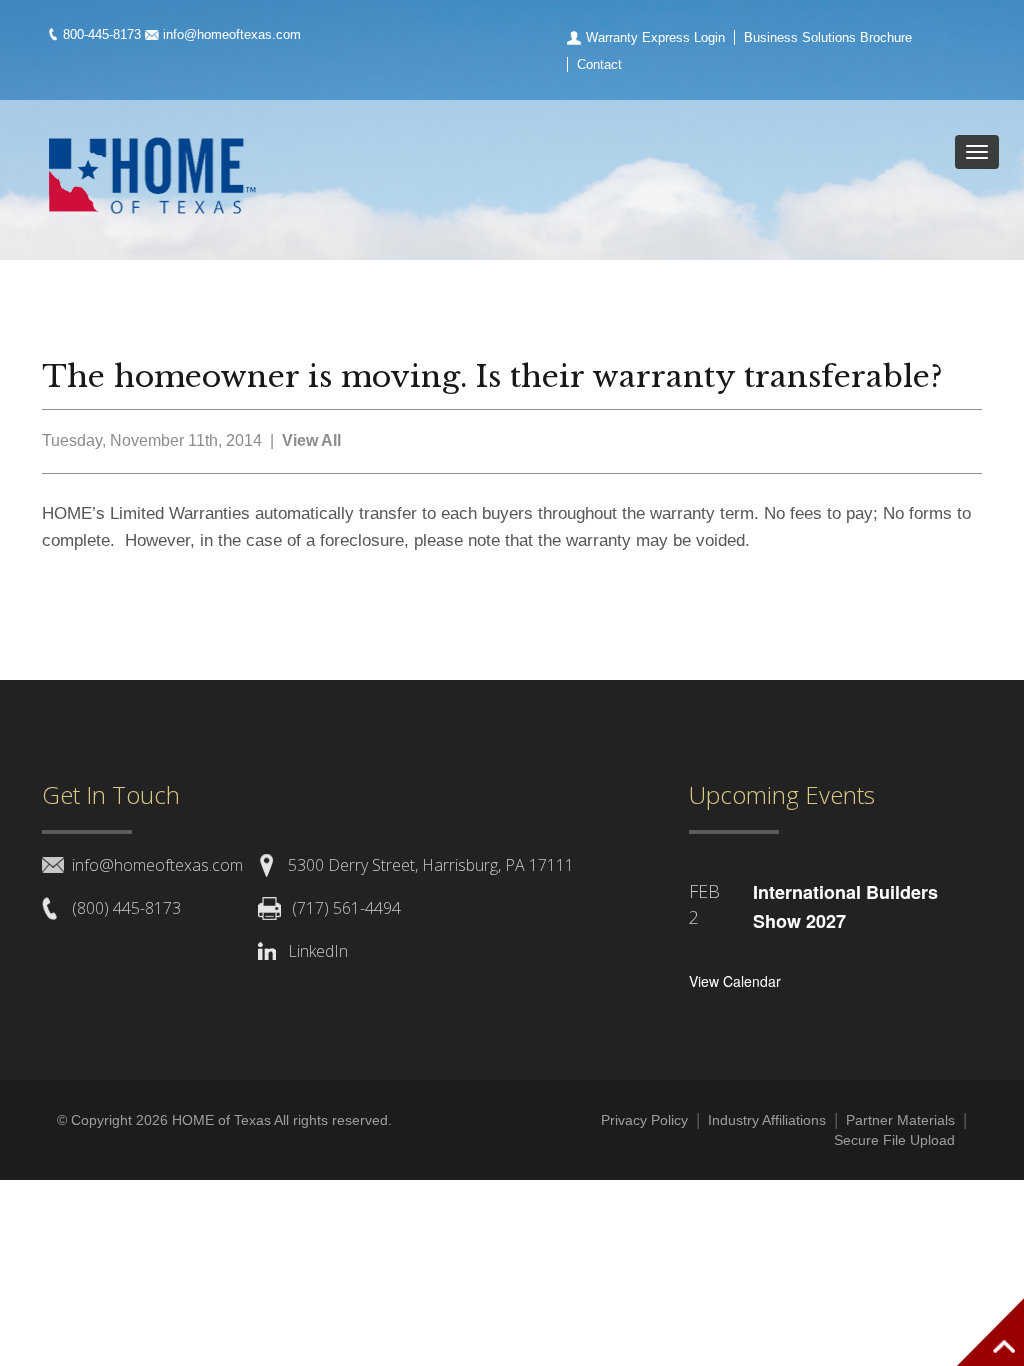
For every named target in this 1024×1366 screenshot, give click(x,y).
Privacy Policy (644, 1120)
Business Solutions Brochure (828, 37)
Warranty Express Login (655, 37)
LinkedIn (318, 951)
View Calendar (735, 981)
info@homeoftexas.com (232, 34)
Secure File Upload (894, 1140)
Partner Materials (900, 1120)
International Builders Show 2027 (845, 906)
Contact (599, 64)
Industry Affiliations (767, 1120)
